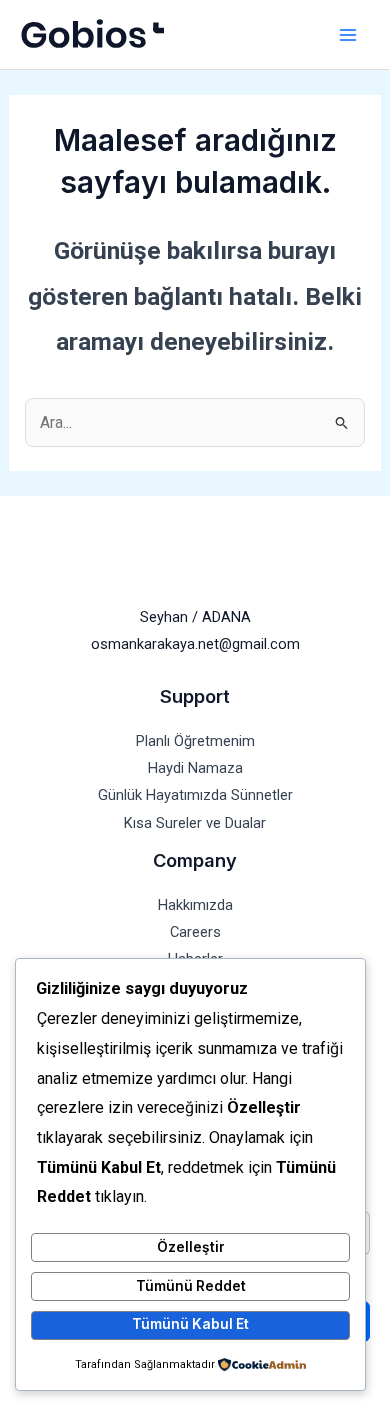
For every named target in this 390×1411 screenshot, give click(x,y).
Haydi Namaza (195, 768)
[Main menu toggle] (347, 34)
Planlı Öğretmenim (195, 741)
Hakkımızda (195, 905)
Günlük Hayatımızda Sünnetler (195, 795)
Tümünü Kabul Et (190, 1324)
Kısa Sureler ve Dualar (195, 823)
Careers (195, 932)
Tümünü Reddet (191, 1286)
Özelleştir (191, 1247)
